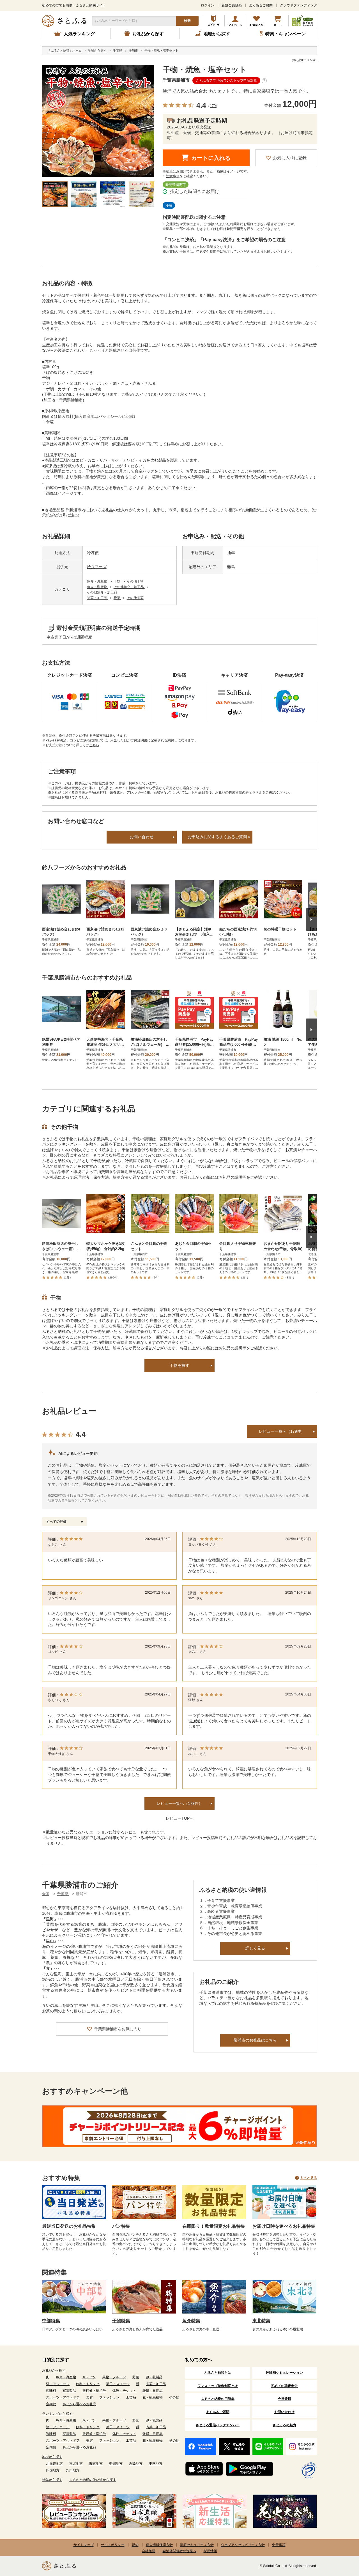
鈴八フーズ (97, 567)
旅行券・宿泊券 (94, 2391)
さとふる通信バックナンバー (218, 2425)
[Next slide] (311, 920)
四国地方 (53, 2470)
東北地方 (76, 2464)
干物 (117, 581)
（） (213, 106)
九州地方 (73, 2470)
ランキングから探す (57, 2414)
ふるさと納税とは (218, 2373)
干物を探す (179, 1365)
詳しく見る (255, 1948)
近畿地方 (136, 2464)
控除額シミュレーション (284, 2373)
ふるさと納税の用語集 (218, 2399)
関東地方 (96, 2464)
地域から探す (52, 2457)
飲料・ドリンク (88, 2384)
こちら (94, 745)
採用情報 (210, 2551)
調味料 (51, 2391)
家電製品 (69, 2391)
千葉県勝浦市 (176, 80)
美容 (89, 2397)
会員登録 (284, 2399)
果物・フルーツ (114, 2377)
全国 (46, 1894)
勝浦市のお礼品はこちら (255, 2040)
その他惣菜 (135, 598)
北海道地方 (54, 2464)
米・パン (89, 2377)
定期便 (51, 2404)
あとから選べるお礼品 (79, 2404)
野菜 (136, 2377)
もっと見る (309, 2178)
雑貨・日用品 (153, 2391)
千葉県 (63, 1894)
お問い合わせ (142, 837)
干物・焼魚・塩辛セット (205, 70)
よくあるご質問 (261, 5)
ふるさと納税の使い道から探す (93, 2480)
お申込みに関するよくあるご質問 (217, 837)
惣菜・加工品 (97, 598)
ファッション (109, 2397)
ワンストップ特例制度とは (218, 2386)
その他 (174, 2397)
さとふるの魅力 (284, 2425)
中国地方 (156, 2464)
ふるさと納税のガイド (214, 21)
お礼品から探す (54, 2370)
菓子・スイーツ (118, 2384)
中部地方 (116, 2464)
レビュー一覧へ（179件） (282, 1431)
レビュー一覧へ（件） (179, 1803)
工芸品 (131, 2397)
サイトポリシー (113, 2545)
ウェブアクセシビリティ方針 (243, 2545)
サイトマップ (84, 2545)
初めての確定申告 (284, 2386)
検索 (187, 21)
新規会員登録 (232, 5)
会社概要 (149, 2551)
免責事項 (279, 2545)
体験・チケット (124, 2391)
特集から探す (52, 2480)
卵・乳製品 (154, 2377)
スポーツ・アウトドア (63, 2397)
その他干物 (135, 581)
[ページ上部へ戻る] (339, 2540)
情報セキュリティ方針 (197, 2545)
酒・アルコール (58, 2384)
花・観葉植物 (153, 2397)
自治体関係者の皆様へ (179, 2551)
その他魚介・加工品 (129, 587)
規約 (135, 2545)
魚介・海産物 (97, 581)
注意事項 (173, 176)
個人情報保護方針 (159, 2545)
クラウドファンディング (298, 5)
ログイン (208, 5)
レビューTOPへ (180, 1818)
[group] (98, 121)
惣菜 (117, 598)
